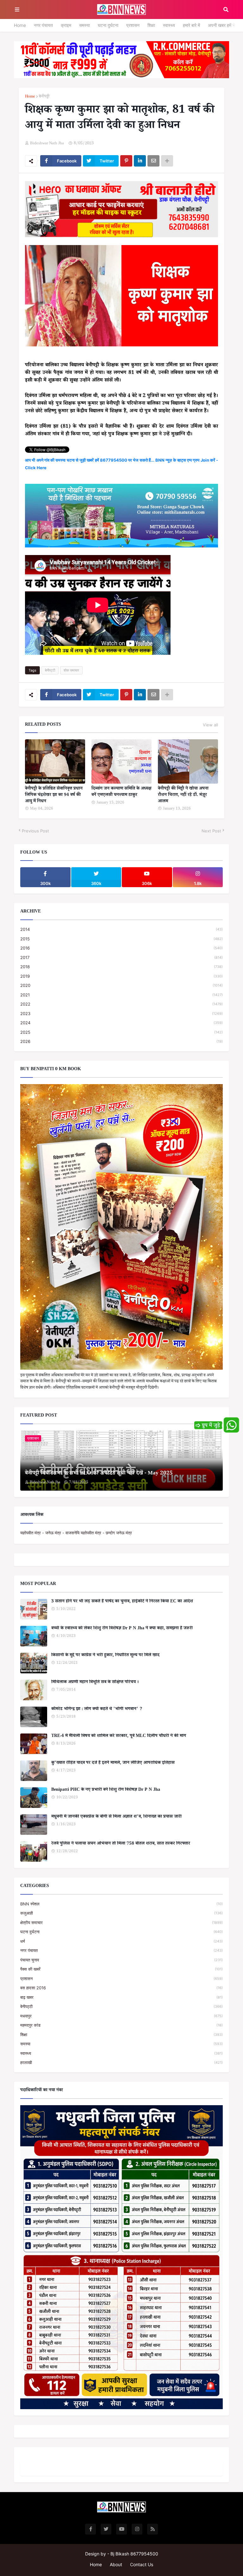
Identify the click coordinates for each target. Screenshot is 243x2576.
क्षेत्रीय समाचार (121, 1923)
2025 (121, 1032)
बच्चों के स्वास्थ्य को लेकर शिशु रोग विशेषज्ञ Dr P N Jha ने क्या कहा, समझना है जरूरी (122, 1629)
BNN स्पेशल (121, 1904)
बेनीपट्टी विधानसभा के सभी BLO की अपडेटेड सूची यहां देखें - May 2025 (99, 1474)
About (116, 2564)
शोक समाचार (71, 670)
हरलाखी (121, 2062)
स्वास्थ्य (169, 25)
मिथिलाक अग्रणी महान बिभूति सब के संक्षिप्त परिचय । (95, 1683)
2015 (121, 939)
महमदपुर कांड (121, 2025)
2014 (121, 929)
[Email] (153, 161)
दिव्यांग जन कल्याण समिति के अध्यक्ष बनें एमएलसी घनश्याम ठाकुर (121, 792)
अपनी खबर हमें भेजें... (225, 25)
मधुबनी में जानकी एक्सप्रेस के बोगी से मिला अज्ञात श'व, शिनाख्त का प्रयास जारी (116, 1817)
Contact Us (142, 2564)
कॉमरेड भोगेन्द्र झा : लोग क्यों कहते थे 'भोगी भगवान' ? (97, 1710)
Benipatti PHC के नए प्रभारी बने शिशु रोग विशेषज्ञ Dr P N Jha (106, 1790)
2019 (121, 976)
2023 (121, 1013)
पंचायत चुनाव (121, 1960)
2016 (121, 948)
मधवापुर (121, 2016)
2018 (121, 967)
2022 (121, 1004)
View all (210, 725)
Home (20, 25)
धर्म (121, 1941)
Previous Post (35, 831)
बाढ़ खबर (121, 1997)
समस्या (84, 25)
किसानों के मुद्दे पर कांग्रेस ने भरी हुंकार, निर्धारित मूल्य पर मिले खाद (105, 1656)
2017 (121, 957)
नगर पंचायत (43, 25)
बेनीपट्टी (44, 97)
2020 (121, 985)
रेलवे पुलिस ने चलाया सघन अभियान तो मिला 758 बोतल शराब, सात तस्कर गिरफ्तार (121, 1844)
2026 (121, 1041)
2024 (121, 1023)
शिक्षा (151, 25)
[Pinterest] (126, 161)
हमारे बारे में (191, 25)
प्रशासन (133, 25)
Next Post (211, 831)
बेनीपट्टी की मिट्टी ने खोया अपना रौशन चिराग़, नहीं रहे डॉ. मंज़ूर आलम (183, 796)
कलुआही (121, 1913)
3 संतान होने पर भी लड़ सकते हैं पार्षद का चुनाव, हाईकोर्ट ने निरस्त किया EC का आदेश (122, 1602)
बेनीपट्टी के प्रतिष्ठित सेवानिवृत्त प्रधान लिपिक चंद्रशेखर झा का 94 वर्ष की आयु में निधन (54, 796)
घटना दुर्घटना (108, 25)
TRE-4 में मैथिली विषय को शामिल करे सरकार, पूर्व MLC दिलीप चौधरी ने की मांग (119, 1737)
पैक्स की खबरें (121, 1969)
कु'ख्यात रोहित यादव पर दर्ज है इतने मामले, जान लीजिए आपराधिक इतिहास (113, 1764)
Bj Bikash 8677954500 (134, 2554)
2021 (121, 995)
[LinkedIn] (140, 161)
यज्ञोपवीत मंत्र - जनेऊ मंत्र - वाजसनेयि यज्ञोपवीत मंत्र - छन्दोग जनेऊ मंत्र (76, 1533)
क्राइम (66, 25)
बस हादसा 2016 (121, 1988)
